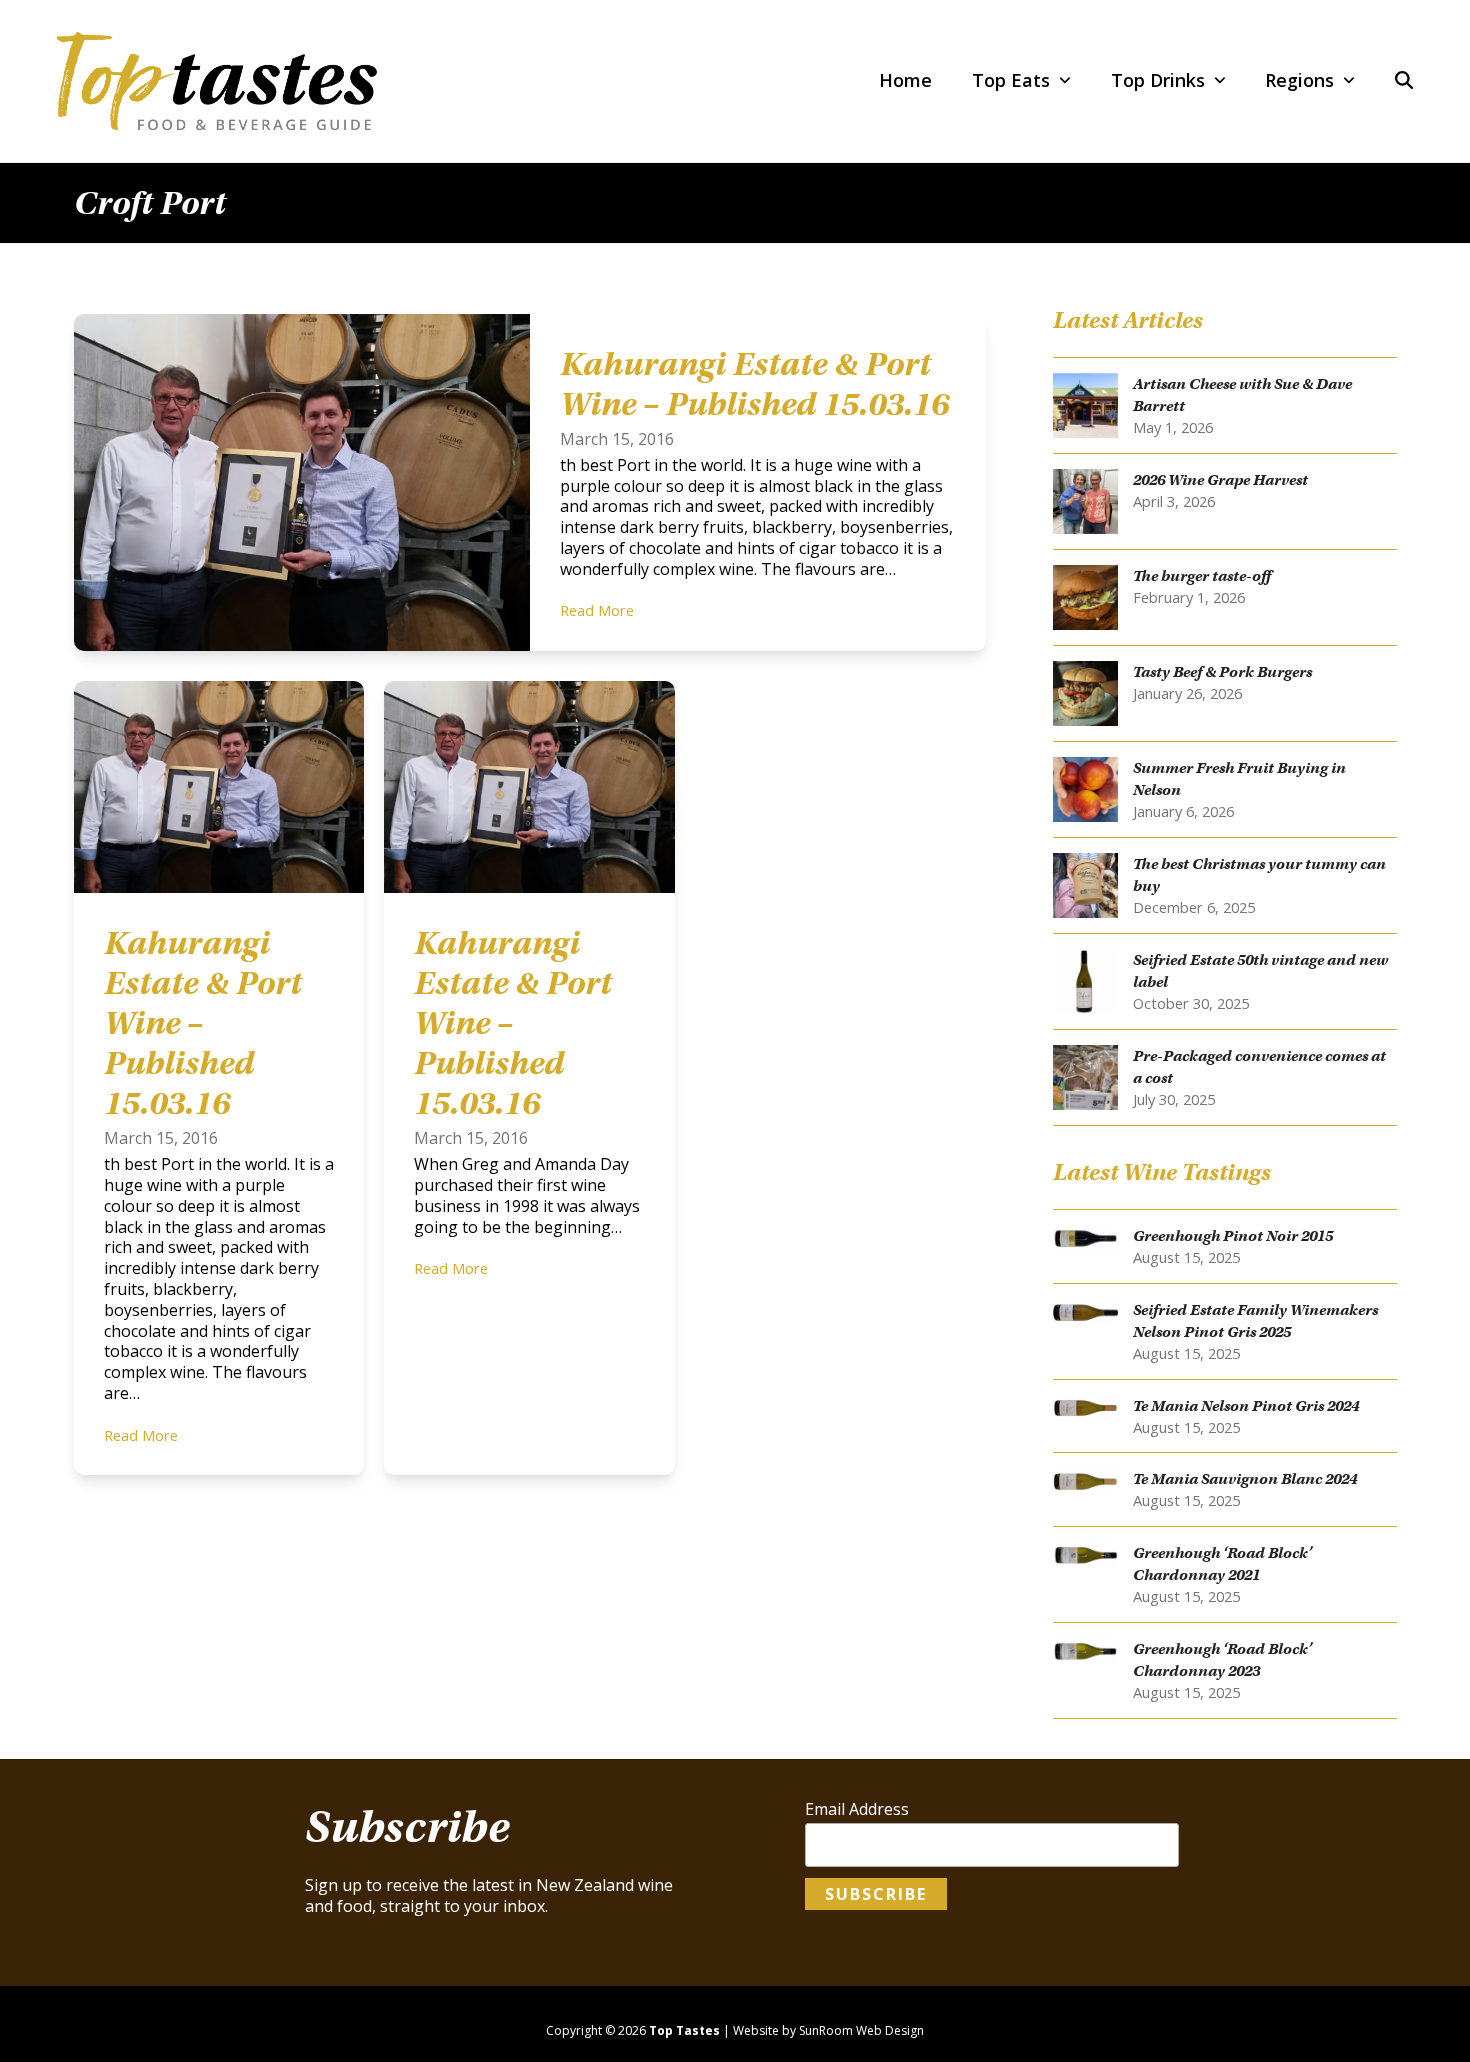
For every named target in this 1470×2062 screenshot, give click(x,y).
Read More (597, 610)
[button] (1404, 81)
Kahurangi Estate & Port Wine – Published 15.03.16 (754, 384)
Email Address (857, 1809)
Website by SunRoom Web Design (828, 2030)
